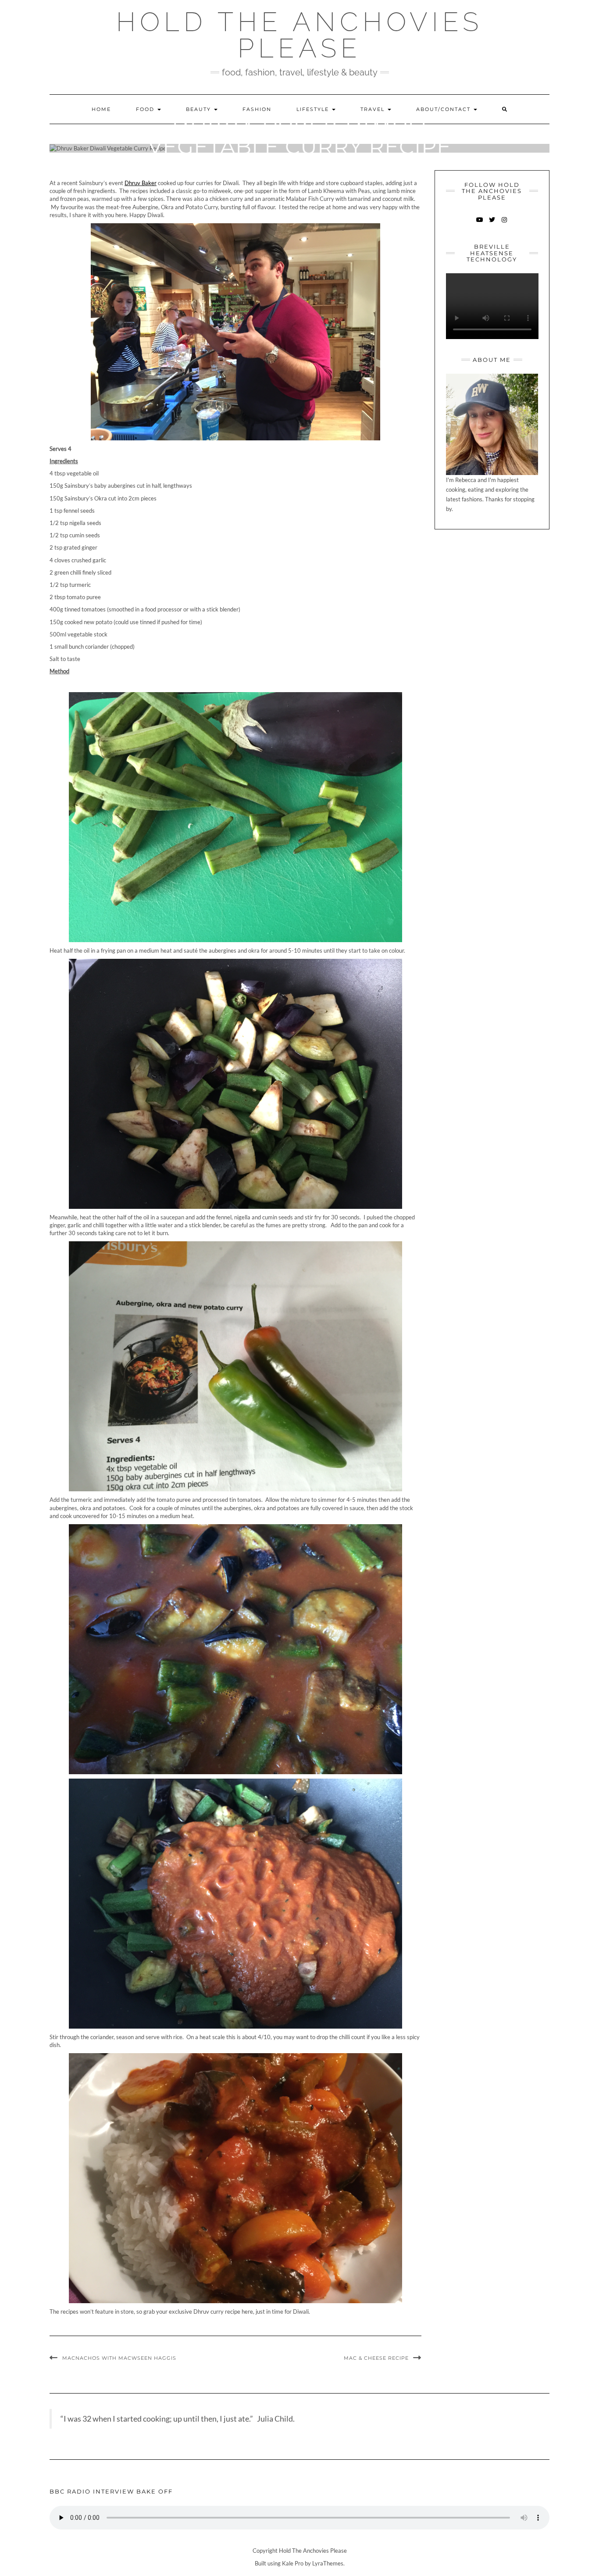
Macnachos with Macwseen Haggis (119, 2358)
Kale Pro (293, 2563)
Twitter (492, 224)
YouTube (480, 224)
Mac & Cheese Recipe (376, 2358)
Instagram (504, 224)
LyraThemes (328, 2563)
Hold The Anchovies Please (299, 35)
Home (101, 109)
